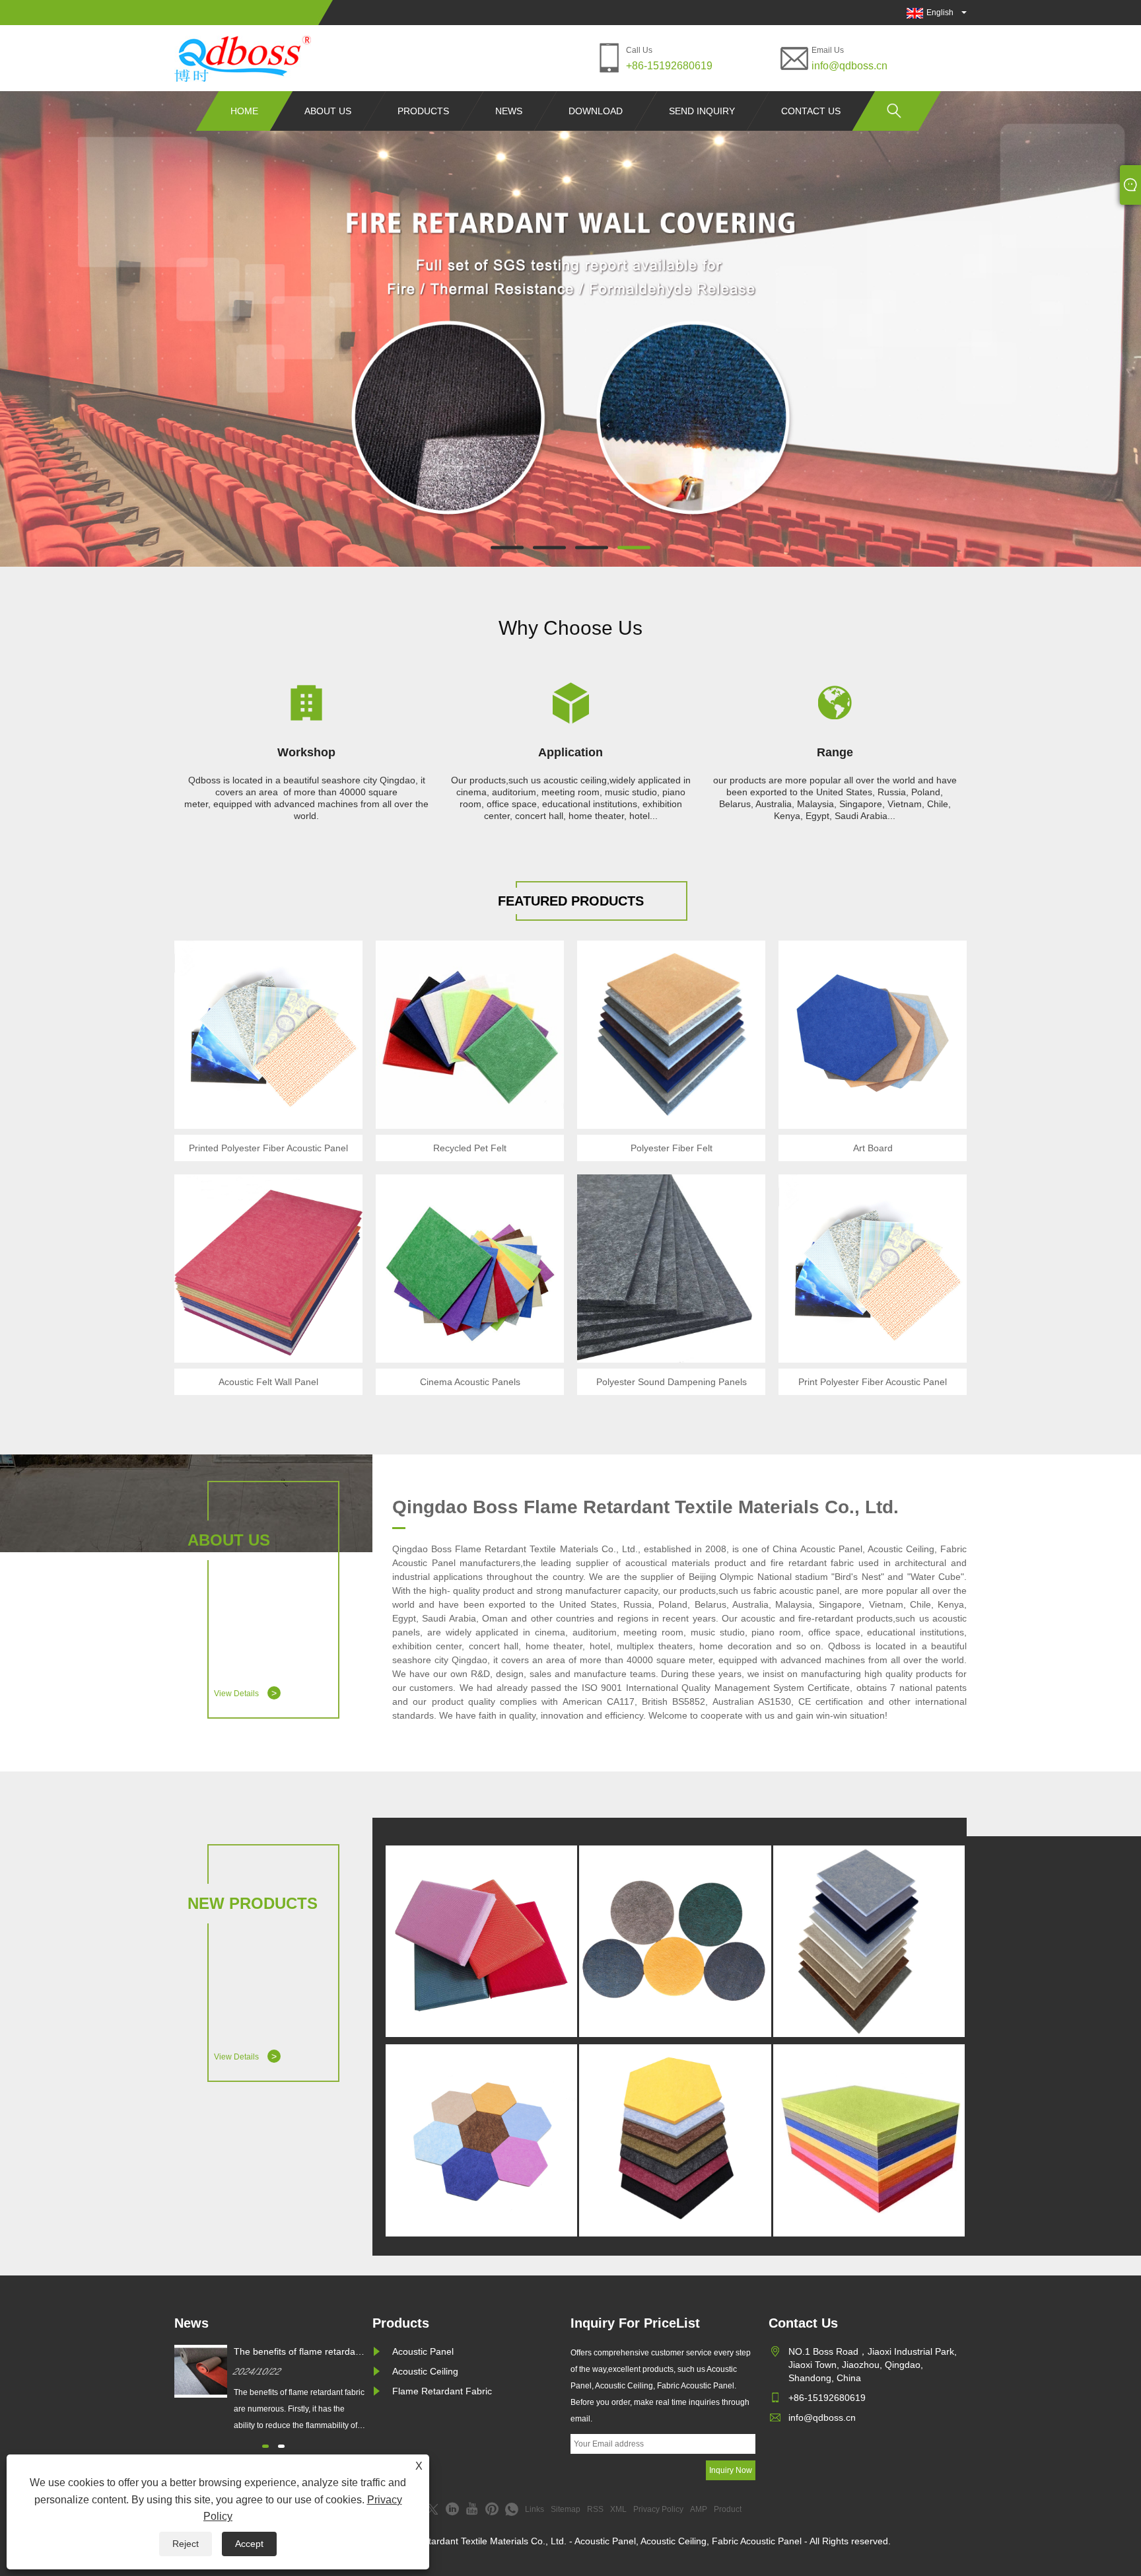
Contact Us (811, 111)
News (509, 111)
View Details (245, 1693)
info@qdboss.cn (849, 66)
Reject (186, 2544)
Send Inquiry (702, 111)
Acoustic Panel (423, 2351)
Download (596, 111)
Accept (249, 2544)
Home (244, 111)
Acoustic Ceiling (425, 2371)
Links (535, 2509)
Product (728, 2509)
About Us (328, 111)
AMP (699, 2509)
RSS (595, 2509)
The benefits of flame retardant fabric (298, 2352)
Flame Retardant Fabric (442, 2391)
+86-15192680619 (669, 66)
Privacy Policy (658, 2509)
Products (423, 111)
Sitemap (566, 2509)
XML (618, 2509)
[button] (507, 548)
